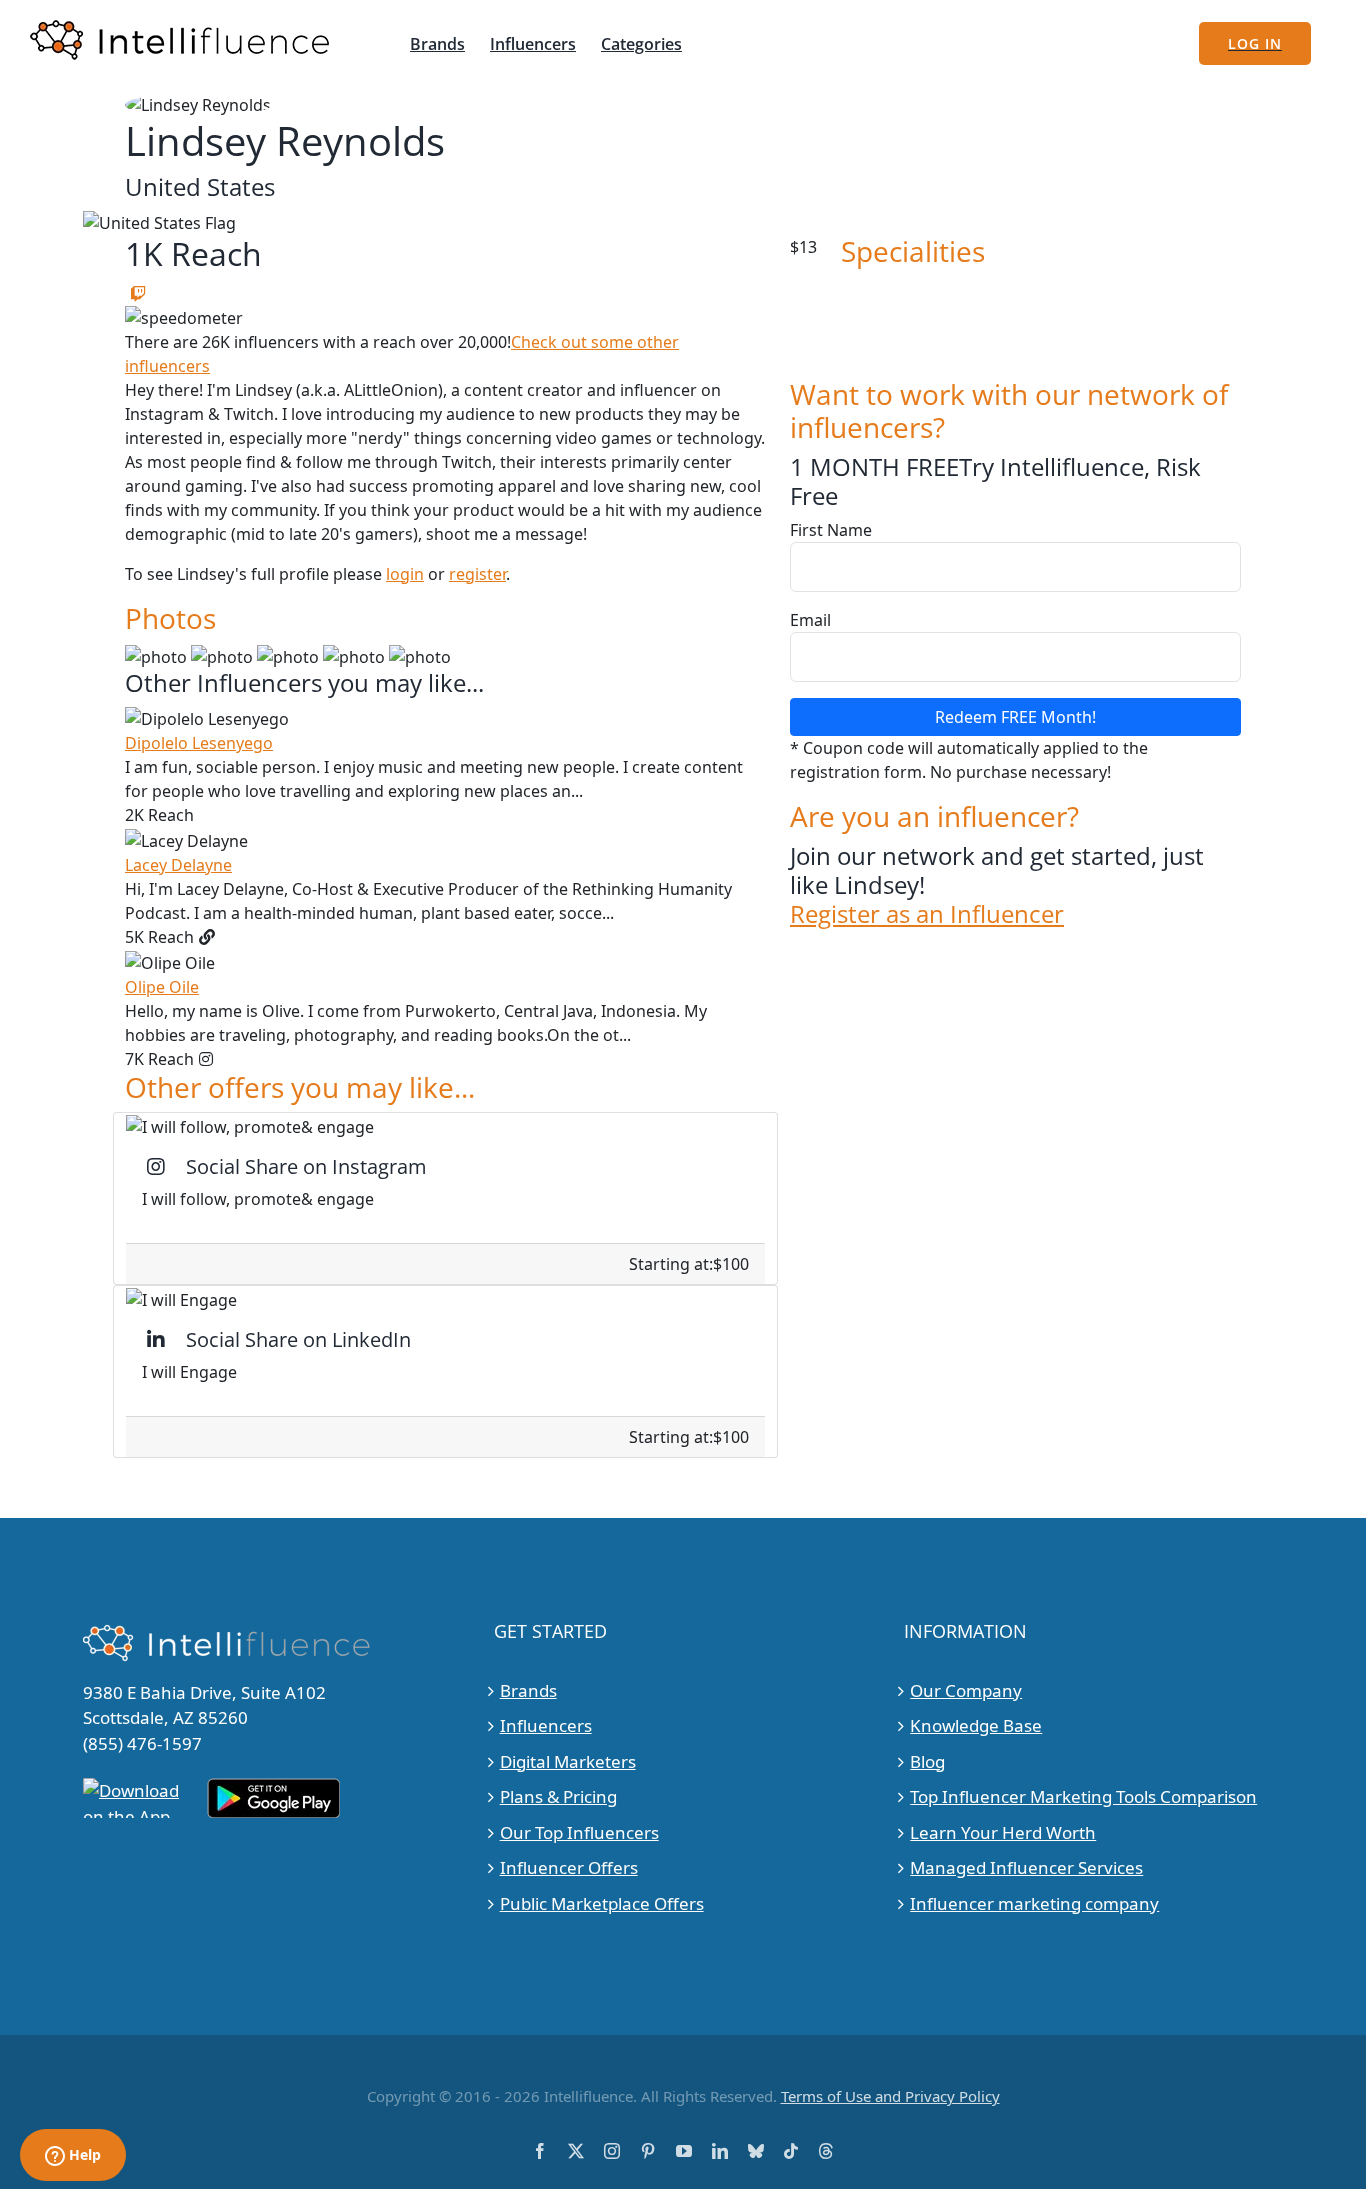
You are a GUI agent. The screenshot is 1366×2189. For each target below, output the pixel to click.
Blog (927, 1761)
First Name (831, 530)
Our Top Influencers (579, 1832)
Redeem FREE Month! (1015, 717)
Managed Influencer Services (1026, 1867)
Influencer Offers (569, 1867)
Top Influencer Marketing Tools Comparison (1083, 1796)
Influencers (546, 1725)
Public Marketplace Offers (602, 1903)
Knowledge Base (976, 1725)
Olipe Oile (162, 987)
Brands (528, 1690)
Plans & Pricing (558, 1796)
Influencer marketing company (1034, 1903)
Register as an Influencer (927, 914)
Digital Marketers (568, 1761)
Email (810, 620)
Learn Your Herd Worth (1003, 1832)
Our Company (966, 1690)
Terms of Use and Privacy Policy (890, 2096)
